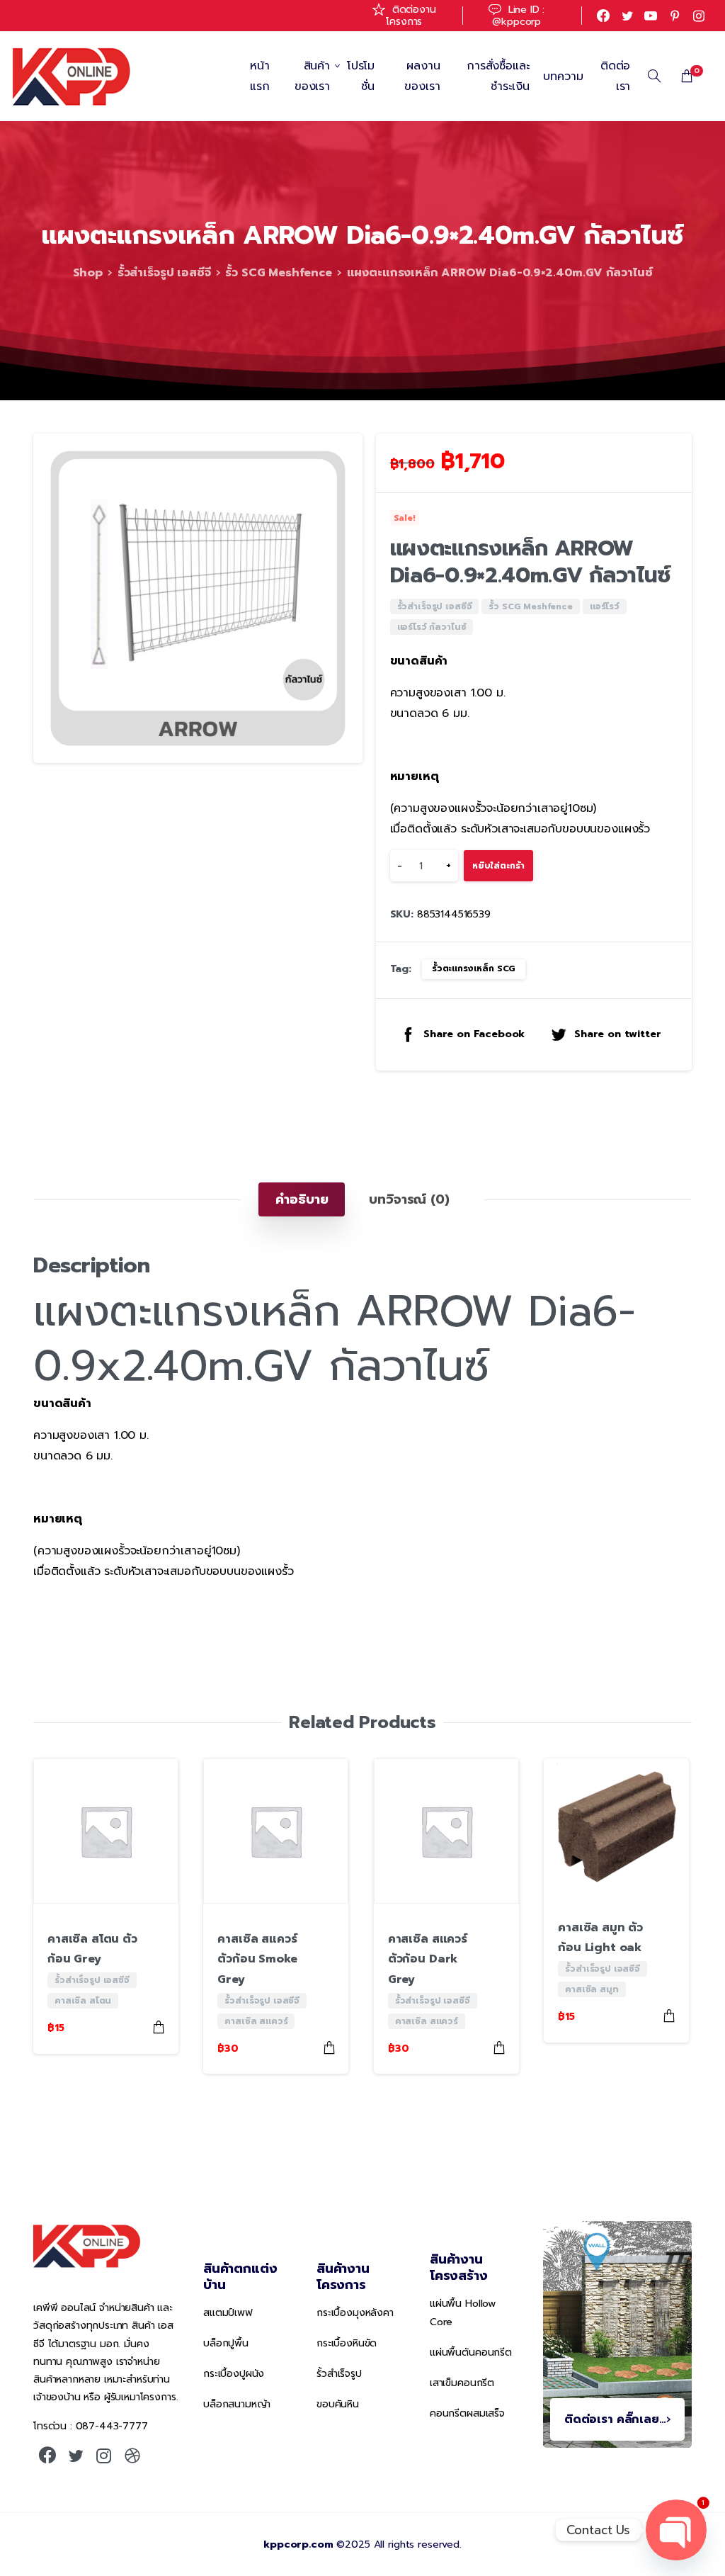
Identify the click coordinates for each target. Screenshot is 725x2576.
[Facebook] (603, 16)
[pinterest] (675, 16)
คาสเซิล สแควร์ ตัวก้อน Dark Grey (428, 1960)
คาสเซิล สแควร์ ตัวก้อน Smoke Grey (257, 1960)
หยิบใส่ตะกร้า (498, 866)
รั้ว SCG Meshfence (278, 273)
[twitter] (627, 16)
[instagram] (699, 16)
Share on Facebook (474, 1034)
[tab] (302, 1199)
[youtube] (651, 16)
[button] (338, 458)
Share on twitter (617, 1034)
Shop (88, 273)
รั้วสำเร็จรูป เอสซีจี (164, 273)
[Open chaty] (676, 2530)
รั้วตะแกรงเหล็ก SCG (474, 968)
